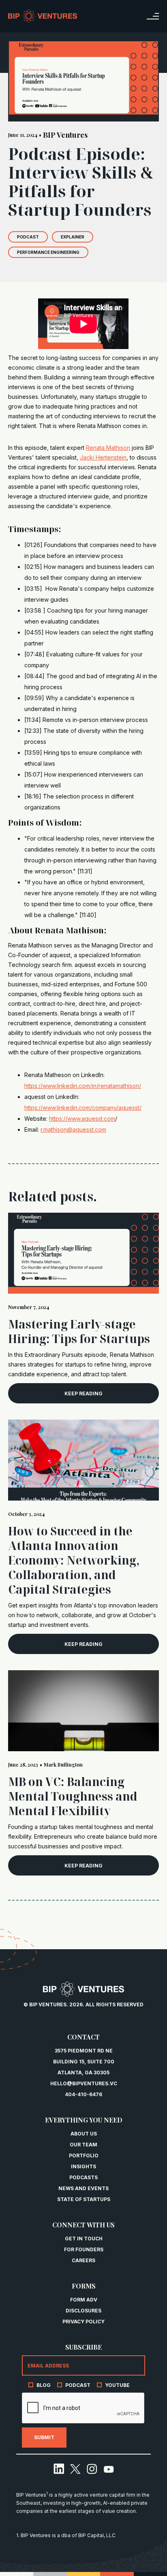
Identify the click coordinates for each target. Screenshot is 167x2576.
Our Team (83, 2145)
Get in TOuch (84, 2239)
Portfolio (84, 2156)
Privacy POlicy (83, 2322)
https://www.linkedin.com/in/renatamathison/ (83, 1086)
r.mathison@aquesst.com (73, 1129)
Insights (83, 2166)
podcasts (83, 2177)
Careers (83, 2260)
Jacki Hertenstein (103, 457)
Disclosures (83, 2311)
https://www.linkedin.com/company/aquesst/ (83, 1108)
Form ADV (84, 2300)
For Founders (84, 2249)
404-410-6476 (83, 2094)
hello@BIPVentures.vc (84, 2083)
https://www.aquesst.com (82, 1119)
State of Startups (84, 2199)
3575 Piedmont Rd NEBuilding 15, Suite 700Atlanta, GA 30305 (84, 2062)
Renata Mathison (108, 448)
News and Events (83, 2188)
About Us (84, 2134)
